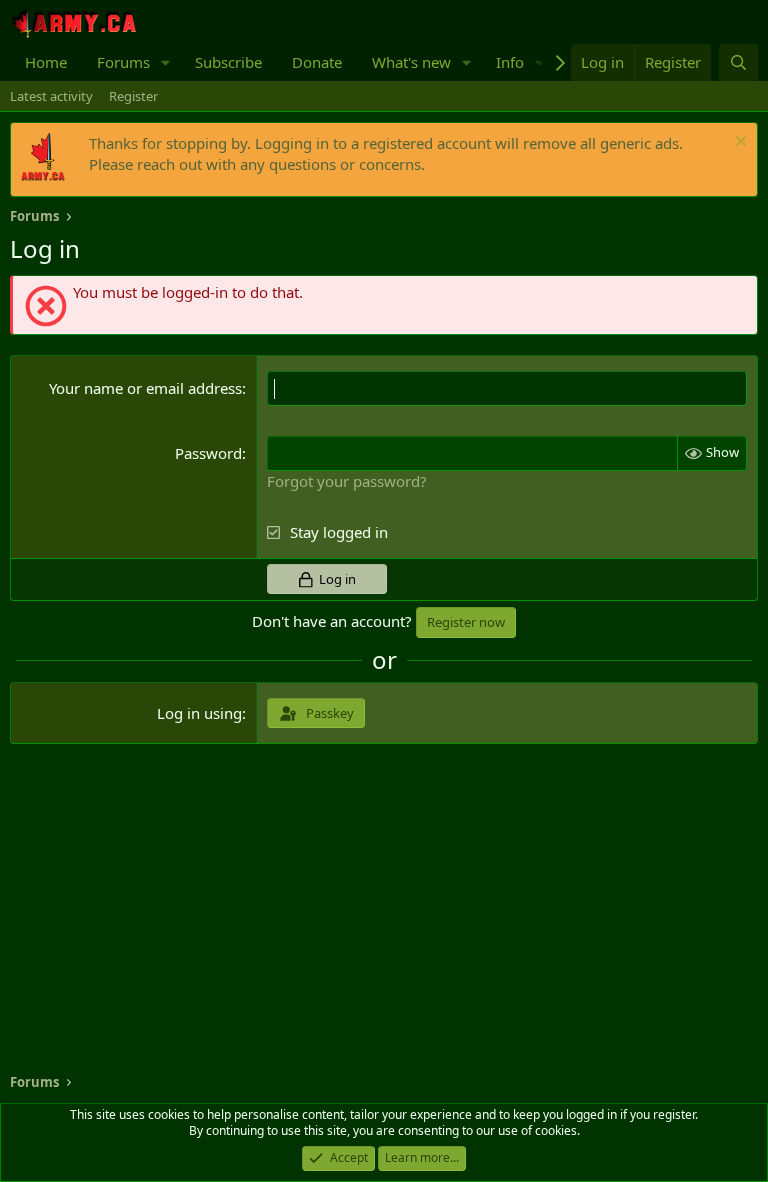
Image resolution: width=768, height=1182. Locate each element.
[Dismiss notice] (738, 143)
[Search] (738, 62)
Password (208, 453)
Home (46, 62)
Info (510, 62)
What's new (411, 62)
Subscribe (228, 62)
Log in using (199, 713)
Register (133, 96)
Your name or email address (145, 388)
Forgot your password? (347, 481)
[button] (166, 62)
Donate (317, 62)
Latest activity (51, 96)
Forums (123, 62)
